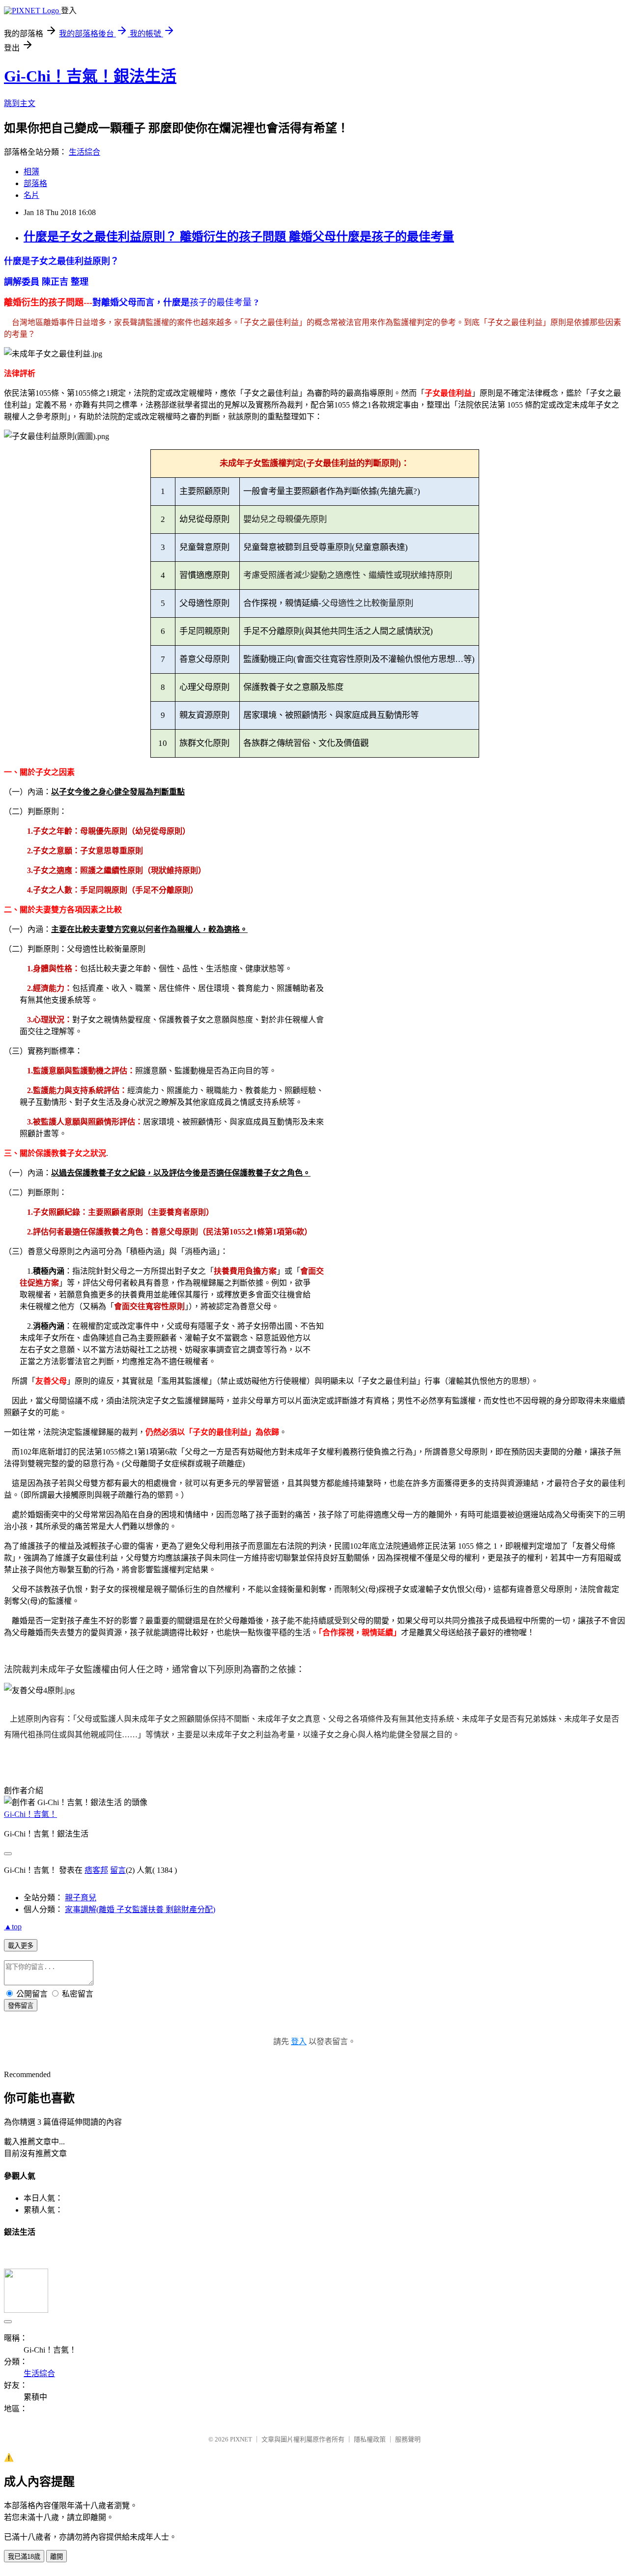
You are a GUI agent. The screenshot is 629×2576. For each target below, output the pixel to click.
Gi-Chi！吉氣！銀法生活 (90, 76)
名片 (31, 195)
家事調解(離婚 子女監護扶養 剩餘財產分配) (140, 1909)
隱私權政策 (370, 2439)
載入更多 (21, 1946)
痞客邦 (96, 1870)
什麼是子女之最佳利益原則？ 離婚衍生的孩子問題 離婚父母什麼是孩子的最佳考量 (239, 237)
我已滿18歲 (24, 2557)
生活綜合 (85, 152)
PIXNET (241, 2439)
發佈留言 (21, 2006)
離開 (57, 2557)
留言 (118, 1870)
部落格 (35, 183)
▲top (13, 1927)
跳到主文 (20, 103)
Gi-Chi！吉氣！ (30, 1814)
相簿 (31, 172)
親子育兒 (81, 1898)
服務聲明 (408, 2439)
